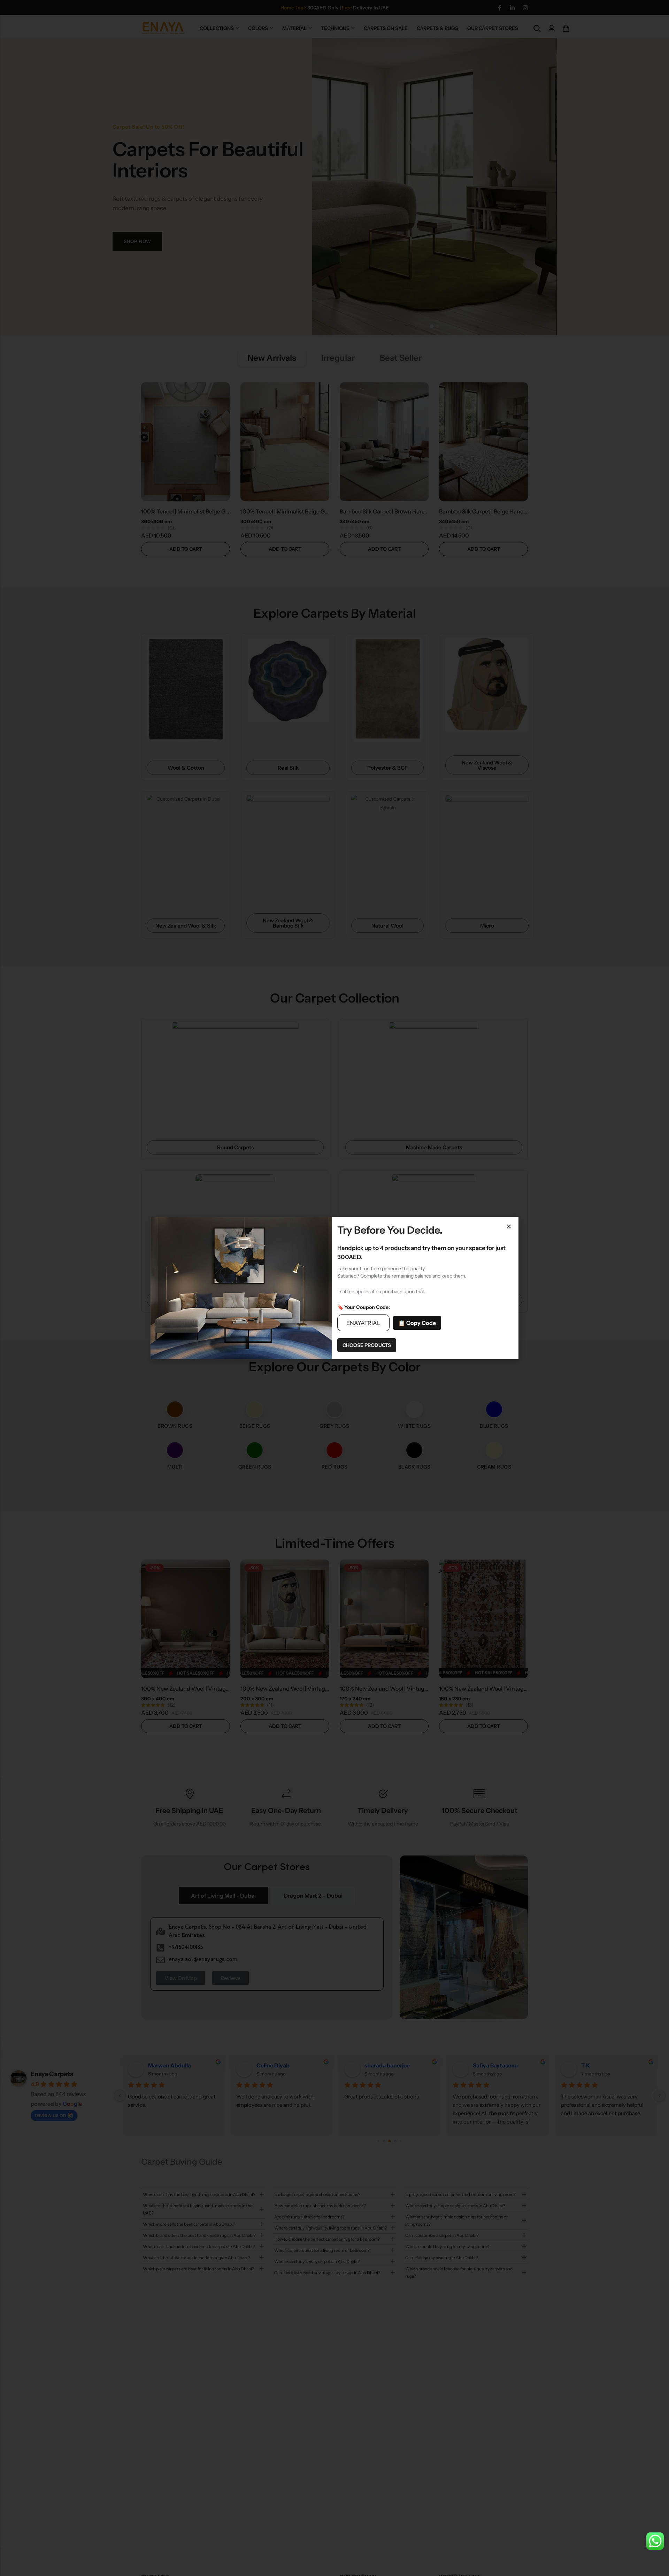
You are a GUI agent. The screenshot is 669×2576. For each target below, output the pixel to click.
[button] (509, 1226)
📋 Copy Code (417, 1323)
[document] (334, 1288)
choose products (367, 1345)
